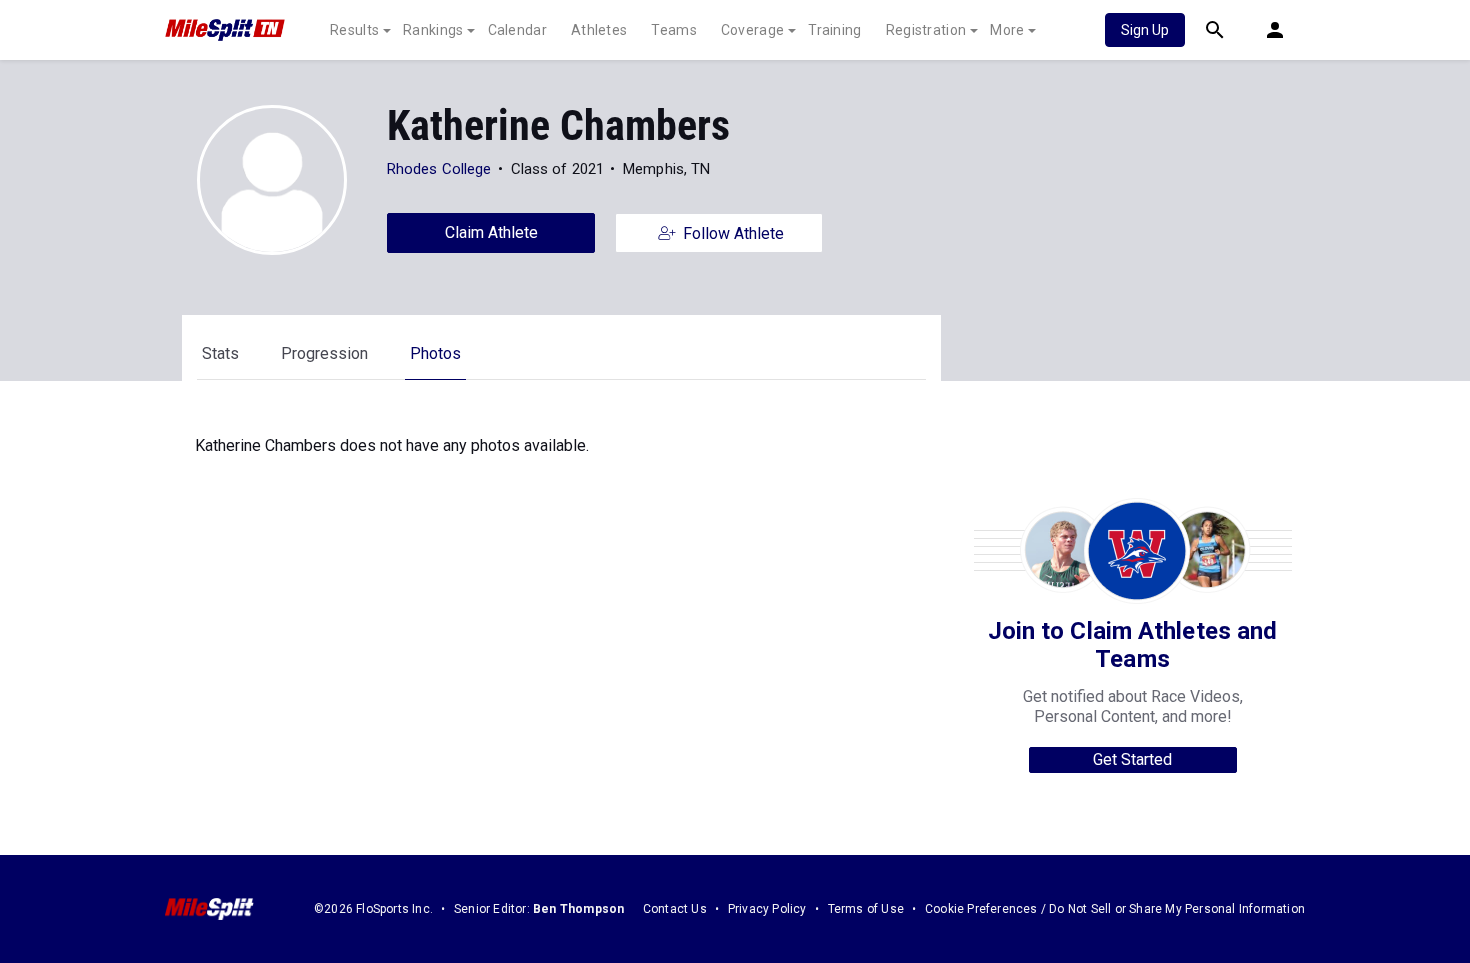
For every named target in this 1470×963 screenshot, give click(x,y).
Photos (435, 353)
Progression (324, 353)
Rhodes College (439, 169)
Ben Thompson (578, 909)
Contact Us (675, 909)
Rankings (433, 30)
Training (834, 30)
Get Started (1132, 759)
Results (354, 30)
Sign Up (1145, 30)
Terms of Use (866, 909)
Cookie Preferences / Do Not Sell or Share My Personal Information (1115, 909)
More (1007, 30)
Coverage (752, 30)
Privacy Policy (767, 909)
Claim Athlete (491, 232)
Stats (220, 353)
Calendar (517, 30)
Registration (926, 30)
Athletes (599, 30)
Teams (674, 30)
